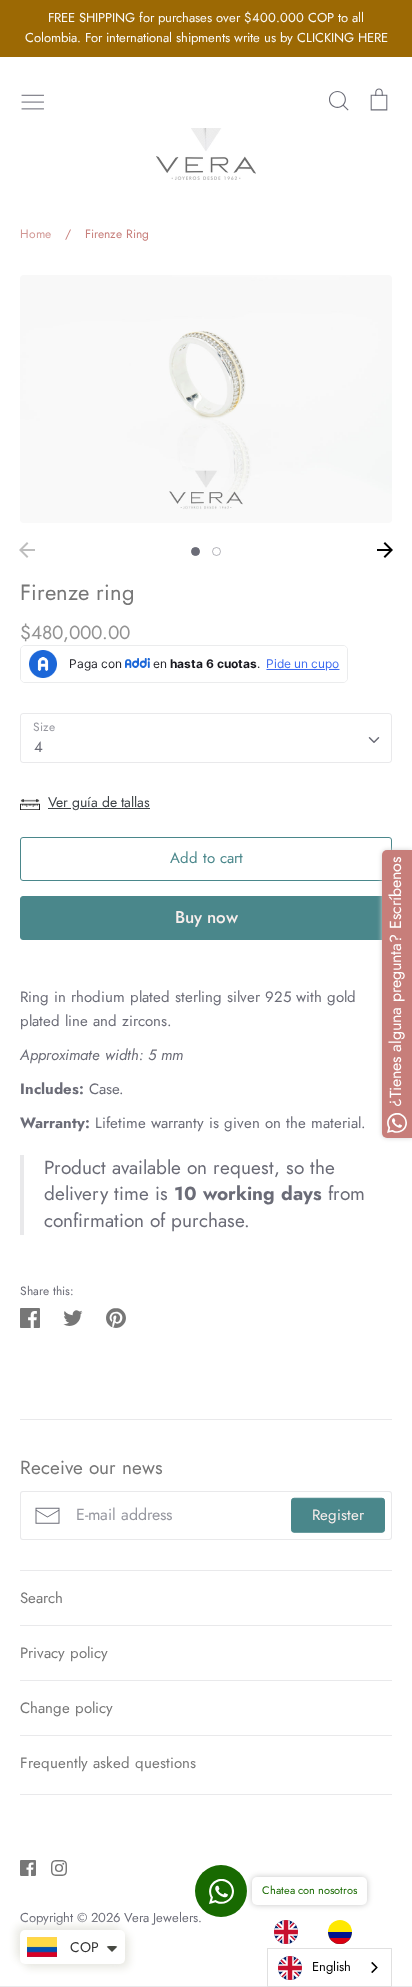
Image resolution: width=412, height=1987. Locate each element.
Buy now (206, 917)
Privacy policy (64, 1653)
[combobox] (206, 738)
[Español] (345, 1932)
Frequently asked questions (108, 1763)
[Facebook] (20, 1867)
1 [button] (195, 551)
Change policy (66, 1708)
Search (41, 1598)
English (331, 1966)
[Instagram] (51, 1867)
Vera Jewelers (161, 1917)
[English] (291, 1932)
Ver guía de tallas (99, 802)
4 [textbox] (38, 747)
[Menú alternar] (33, 100)
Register (338, 1515)
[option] (345, 1932)
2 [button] (216, 551)
